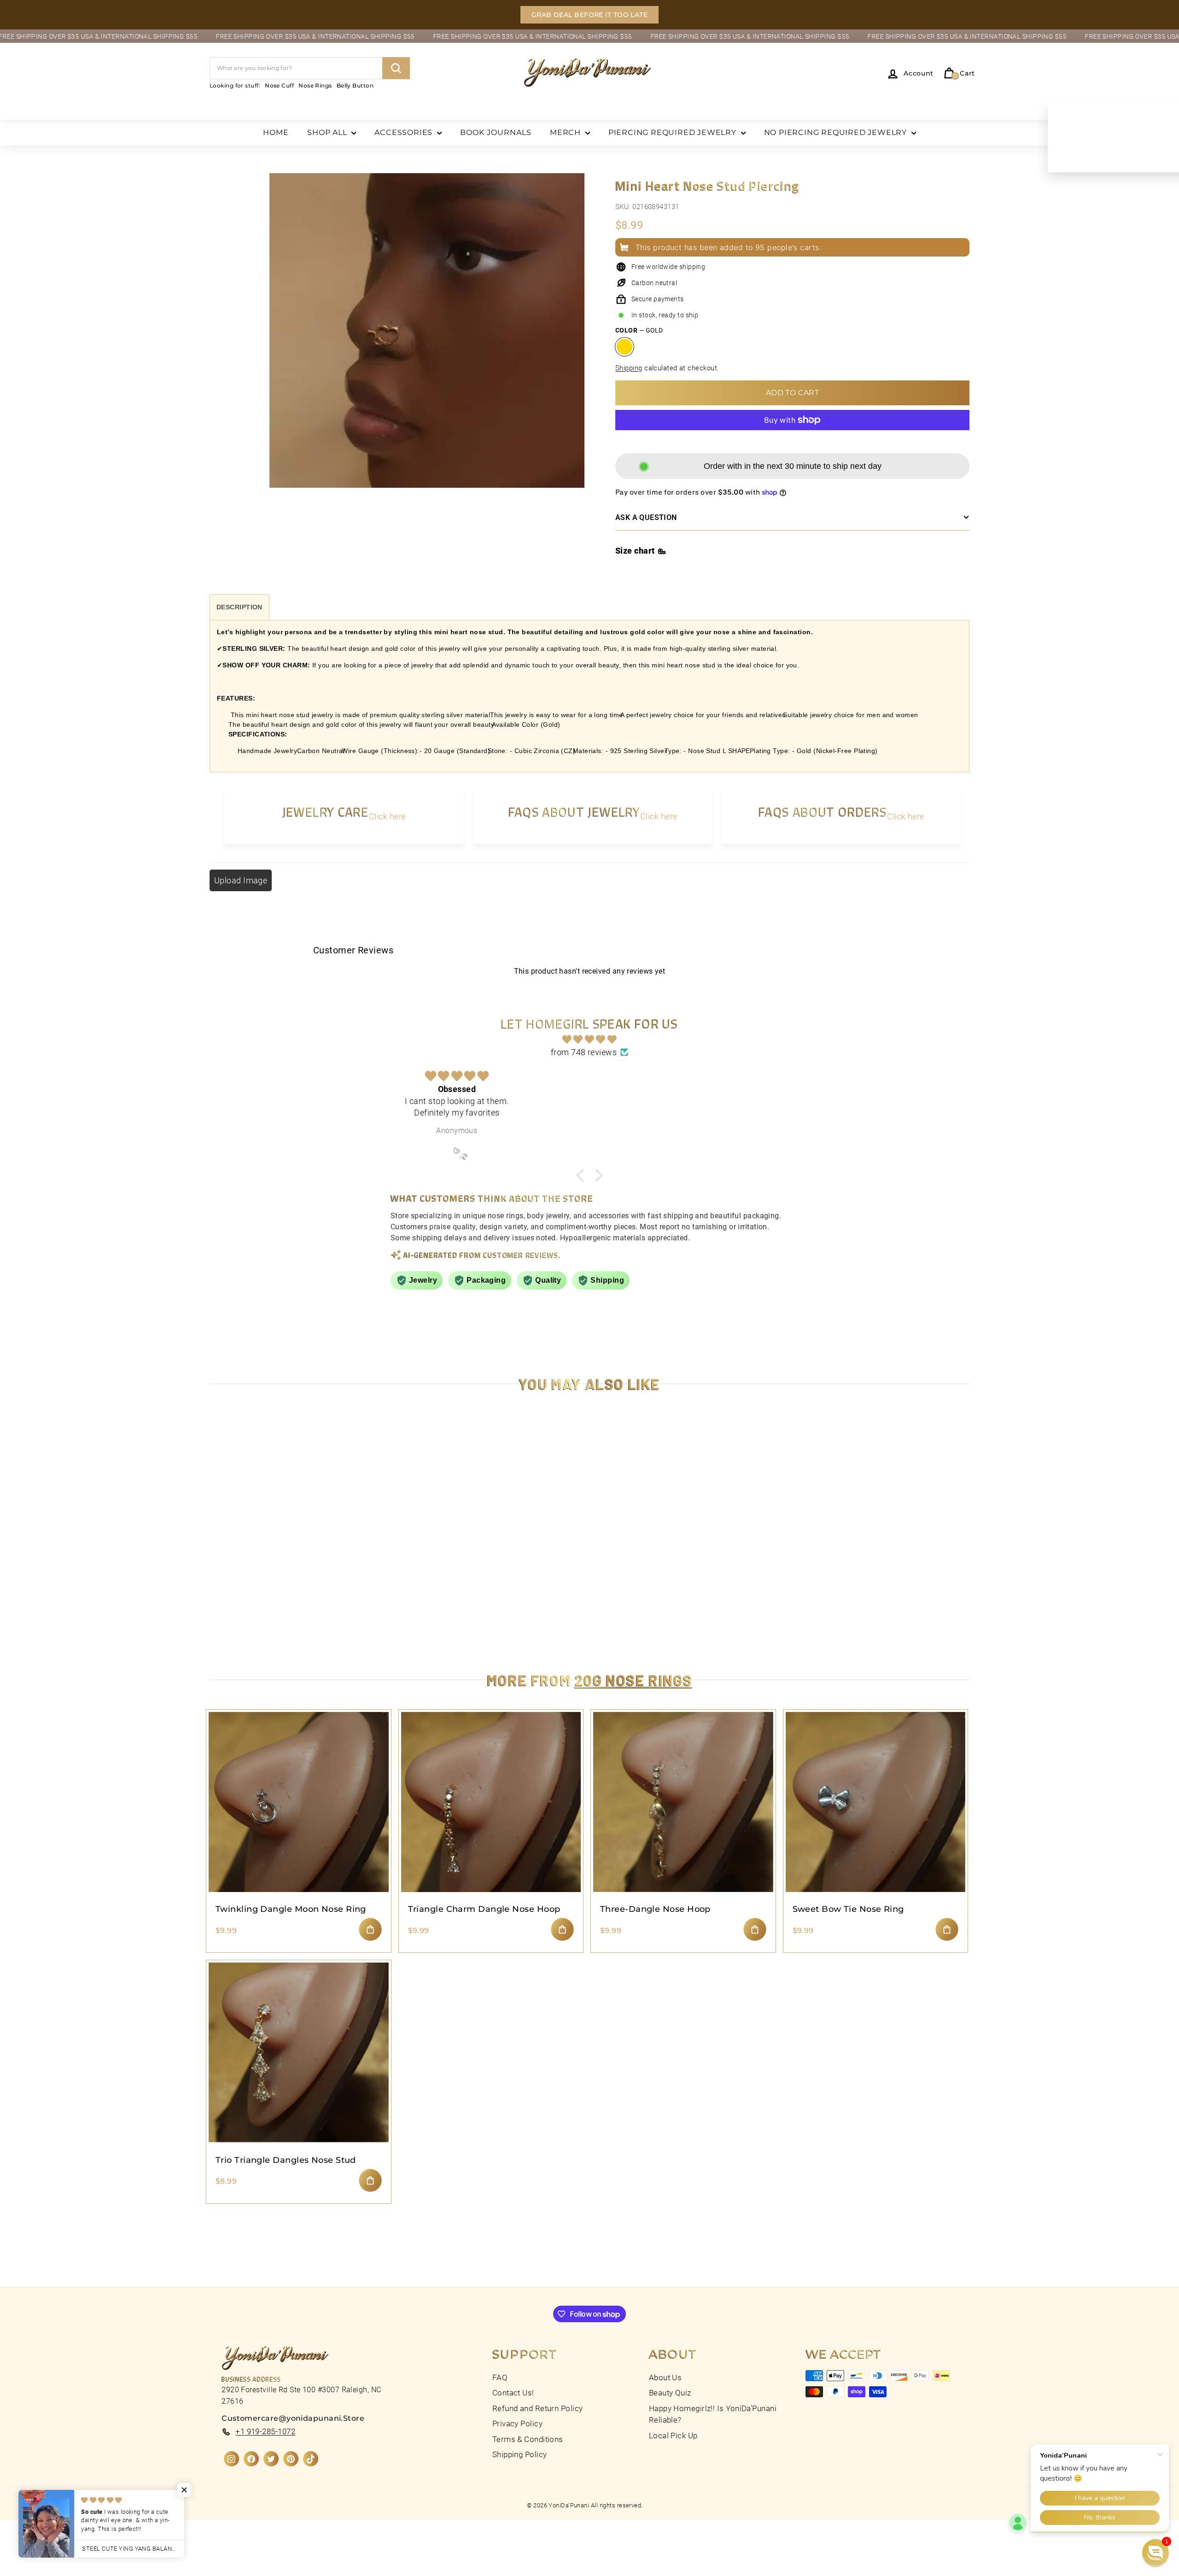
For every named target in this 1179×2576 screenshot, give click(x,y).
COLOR (639, 330)
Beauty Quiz (670, 2393)
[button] (1156, 2553)
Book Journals (496, 132)
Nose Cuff (279, 85)
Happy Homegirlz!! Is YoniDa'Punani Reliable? (713, 2414)
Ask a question (646, 517)
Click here (388, 816)
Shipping (629, 368)
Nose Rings (315, 85)
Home (276, 132)
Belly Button (355, 85)
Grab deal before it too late (590, 15)
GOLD (625, 347)
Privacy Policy (517, 2424)
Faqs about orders (823, 812)
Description (239, 607)
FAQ (500, 2377)
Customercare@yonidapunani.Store (293, 2418)
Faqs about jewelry (574, 812)
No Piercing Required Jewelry (837, 132)
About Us (665, 2377)
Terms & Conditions (528, 2439)
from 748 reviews (584, 1052)
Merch (566, 132)
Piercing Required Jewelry (674, 132)
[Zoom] (427, 341)
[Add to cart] (370, 1929)
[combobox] (310, 68)
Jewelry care (326, 812)
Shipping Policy (520, 2454)
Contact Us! (513, 2393)
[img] (589, 1040)
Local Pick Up (673, 2436)
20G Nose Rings (633, 1680)
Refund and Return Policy (538, 2408)
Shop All (328, 132)
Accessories (405, 132)
